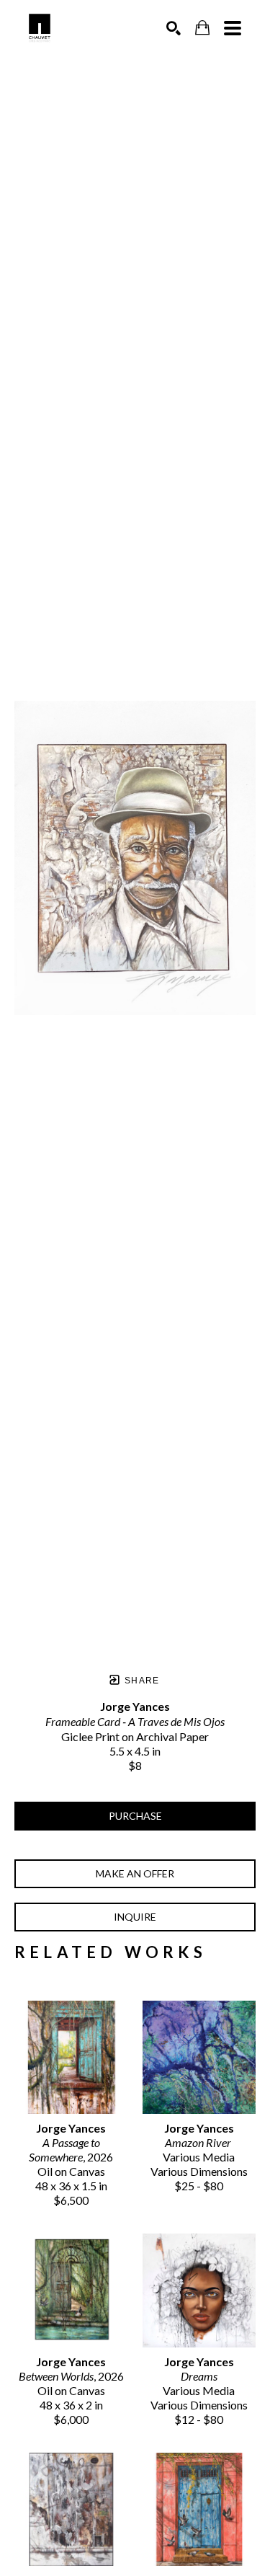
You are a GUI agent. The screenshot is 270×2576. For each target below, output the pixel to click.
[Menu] (233, 28)
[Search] (174, 28)
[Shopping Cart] (202, 28)
